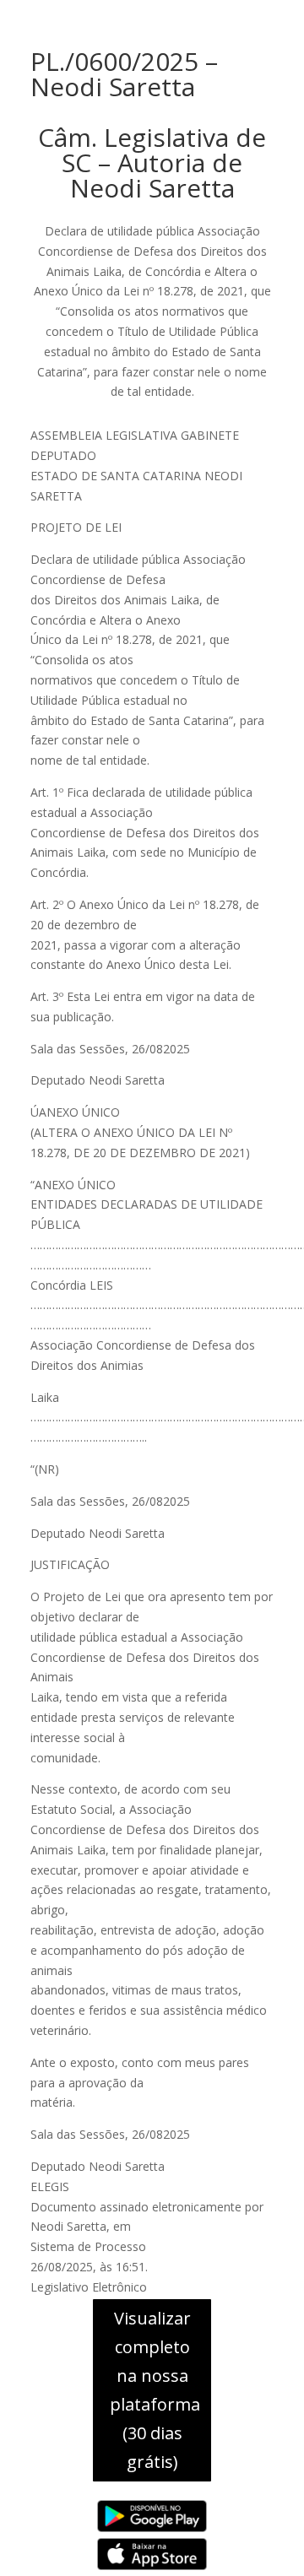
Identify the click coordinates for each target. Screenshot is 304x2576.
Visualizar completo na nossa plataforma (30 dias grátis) (155, 2390)
